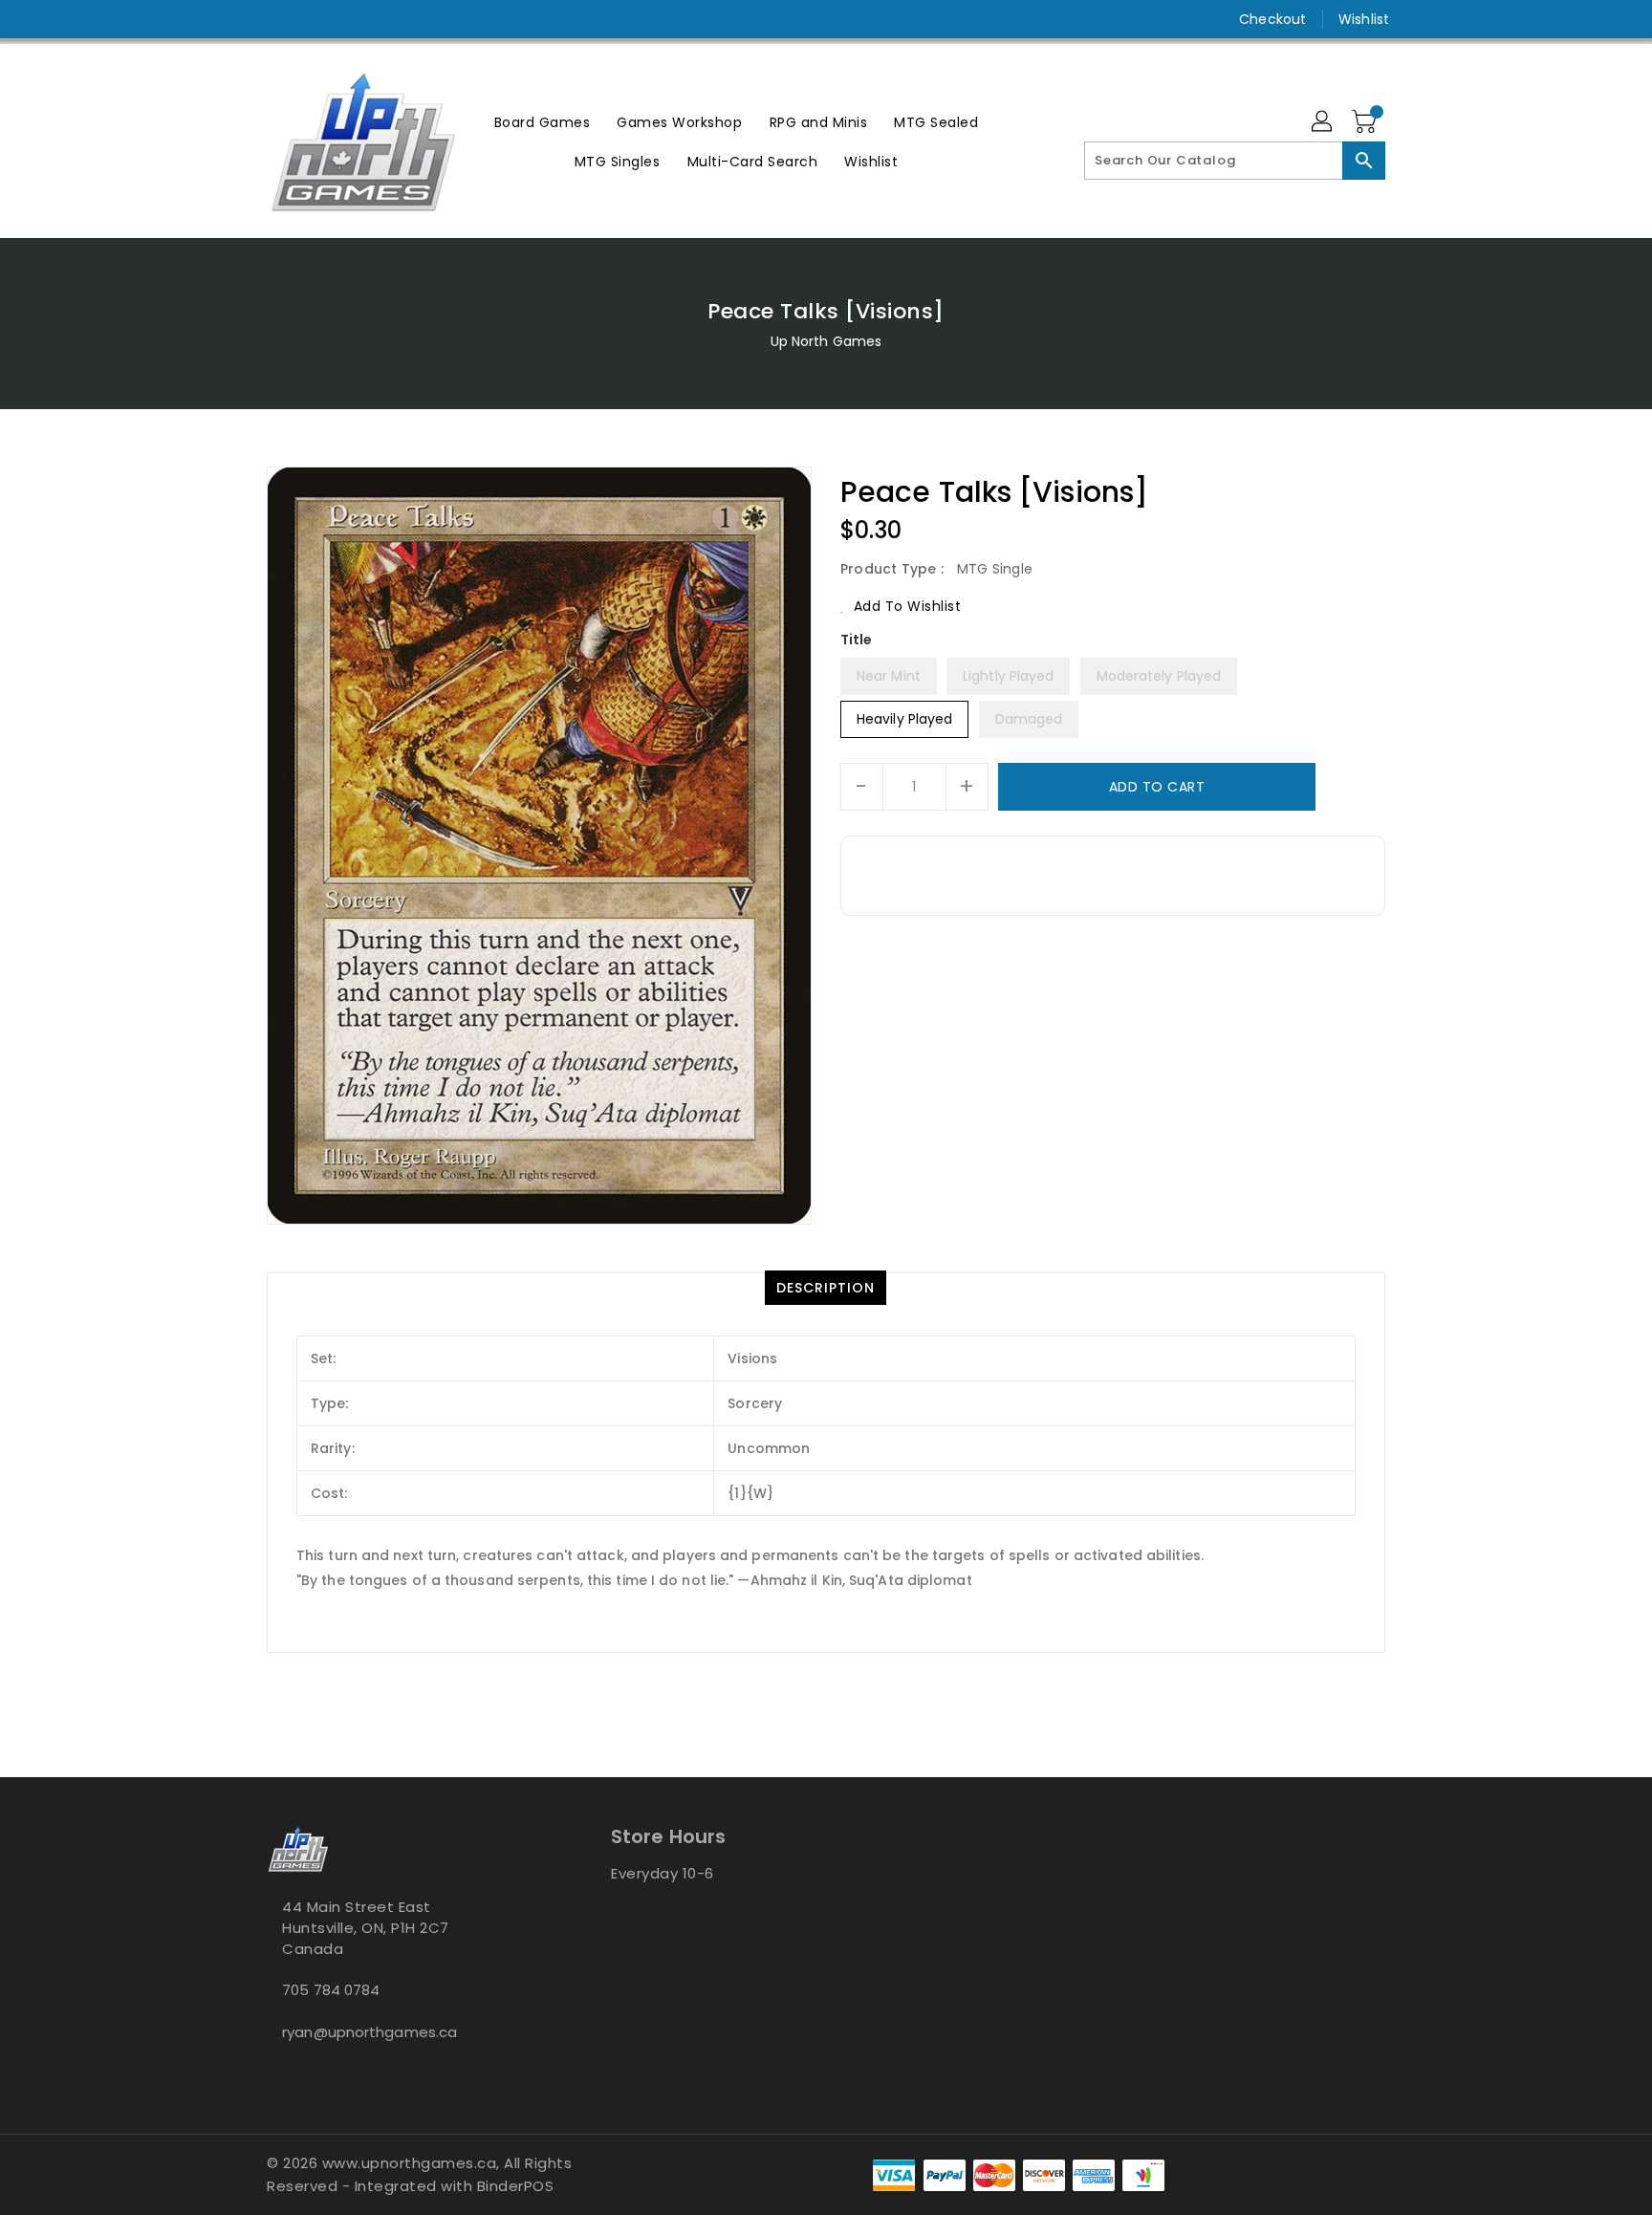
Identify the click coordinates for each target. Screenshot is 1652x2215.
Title (857, 640)
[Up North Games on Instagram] (276, 19)
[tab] (826, 1288)
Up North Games (826, 341)
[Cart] (1366, 122)
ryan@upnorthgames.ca (370, 2032)
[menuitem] (543, 122)
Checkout (1272, 19)
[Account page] (1323, 122)
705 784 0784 (331, 1990)
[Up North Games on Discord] (313, 19)
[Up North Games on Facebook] (240, 19)
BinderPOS (516, 2186)
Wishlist (1364, 19)
